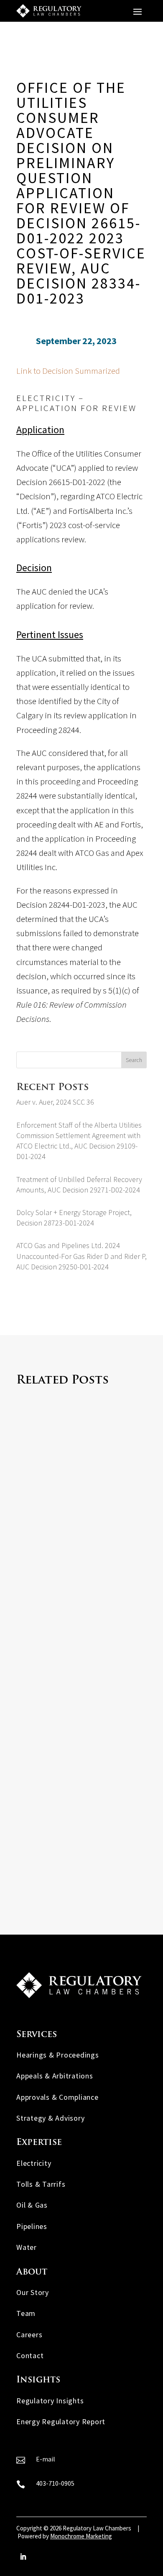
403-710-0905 (55, 2483)
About (32, 2272)
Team (26, 2313)
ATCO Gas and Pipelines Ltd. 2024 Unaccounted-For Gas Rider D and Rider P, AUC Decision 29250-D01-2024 (81, 1256)
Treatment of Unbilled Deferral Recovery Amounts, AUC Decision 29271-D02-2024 (78, 1833)
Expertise (39, 2143)
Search (134, 1060)
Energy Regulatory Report (61, 2422)
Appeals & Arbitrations (55, 2076)
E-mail (46, 2459)
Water (27, 2247)
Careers (29, 2335)
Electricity (34, 2163)
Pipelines (32, 2226)
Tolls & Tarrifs (41, 2184)
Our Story (33, 2292)
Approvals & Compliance (57, 2097)
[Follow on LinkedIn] (23, 2557)
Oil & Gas (32, 2205)
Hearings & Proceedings (58, 2055)
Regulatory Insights (50, 2401)
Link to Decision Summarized (68, 371)
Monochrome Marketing (81, 2536)
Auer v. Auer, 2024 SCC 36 (55, 1102)
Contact (30, 2355)
